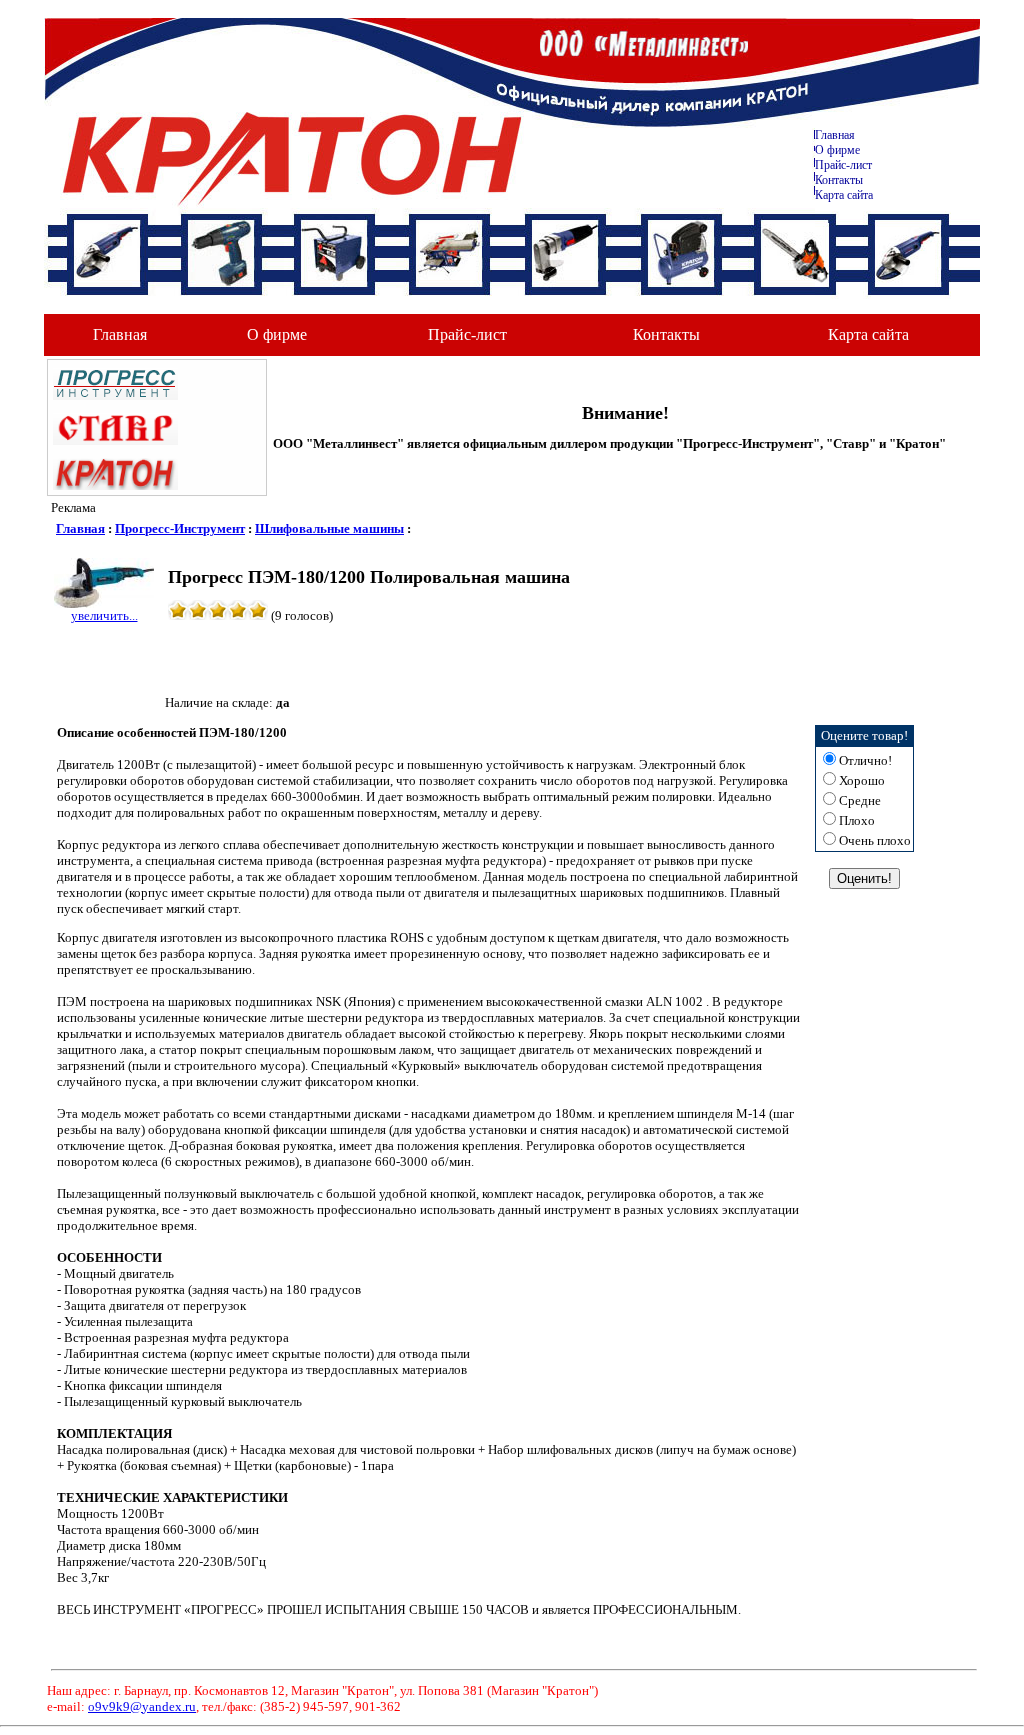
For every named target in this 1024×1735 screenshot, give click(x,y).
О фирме (277, 334)
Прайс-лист (843, 165)
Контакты (839, 180)
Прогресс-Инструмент (180, 528)
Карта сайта (844, 195)
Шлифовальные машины (329, 528)
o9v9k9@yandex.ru (142, 1706)
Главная (835, 135)
